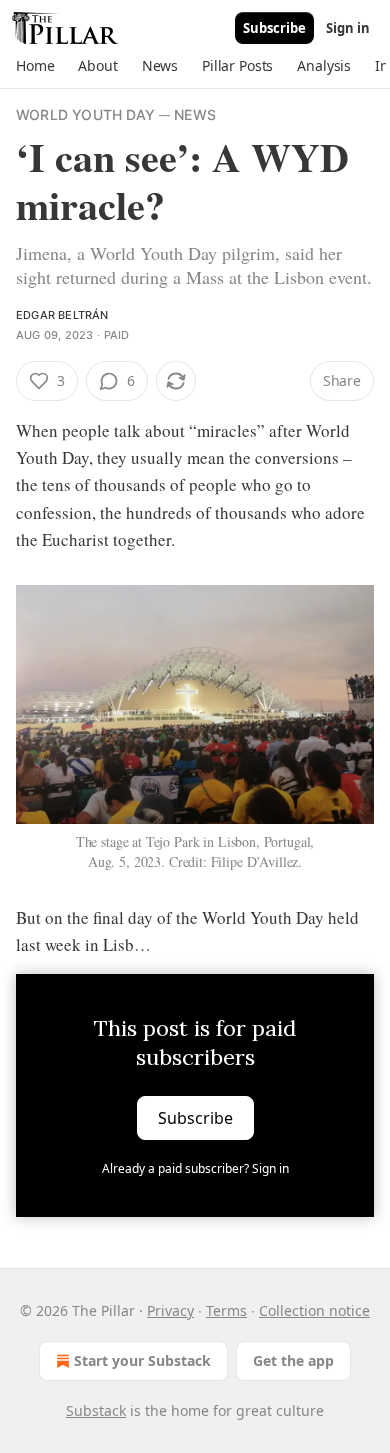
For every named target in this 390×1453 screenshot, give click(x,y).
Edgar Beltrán (62, 315)
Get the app (293, 1360)
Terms (226, 1310)
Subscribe (274, 28)
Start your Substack (142, 1360)
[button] (35, 66)
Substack (96, 1410)
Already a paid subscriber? (195, 1168)
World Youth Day (85, 114)
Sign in (348, 28)
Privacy (170, 1310)
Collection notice (314, 1310)
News (195, 114)
